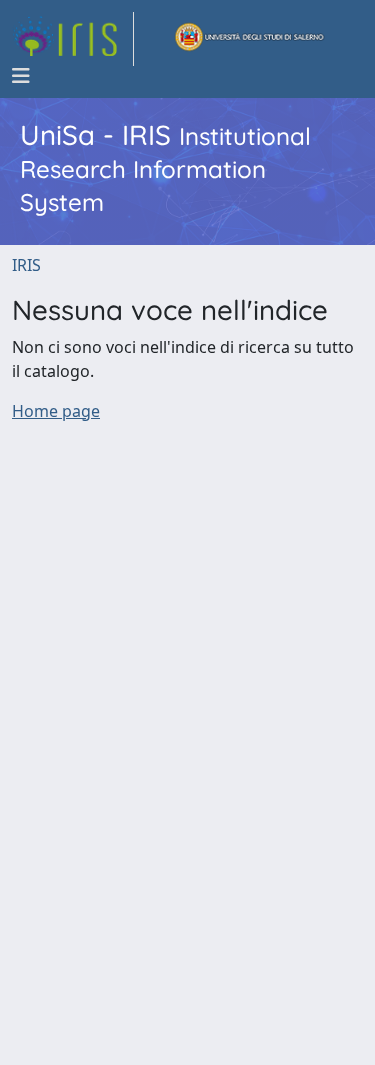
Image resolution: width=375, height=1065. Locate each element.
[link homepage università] (250, 39)
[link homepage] (73, 39)
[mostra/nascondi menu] (21, 76)
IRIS (26, 265)
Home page (56, 411)
